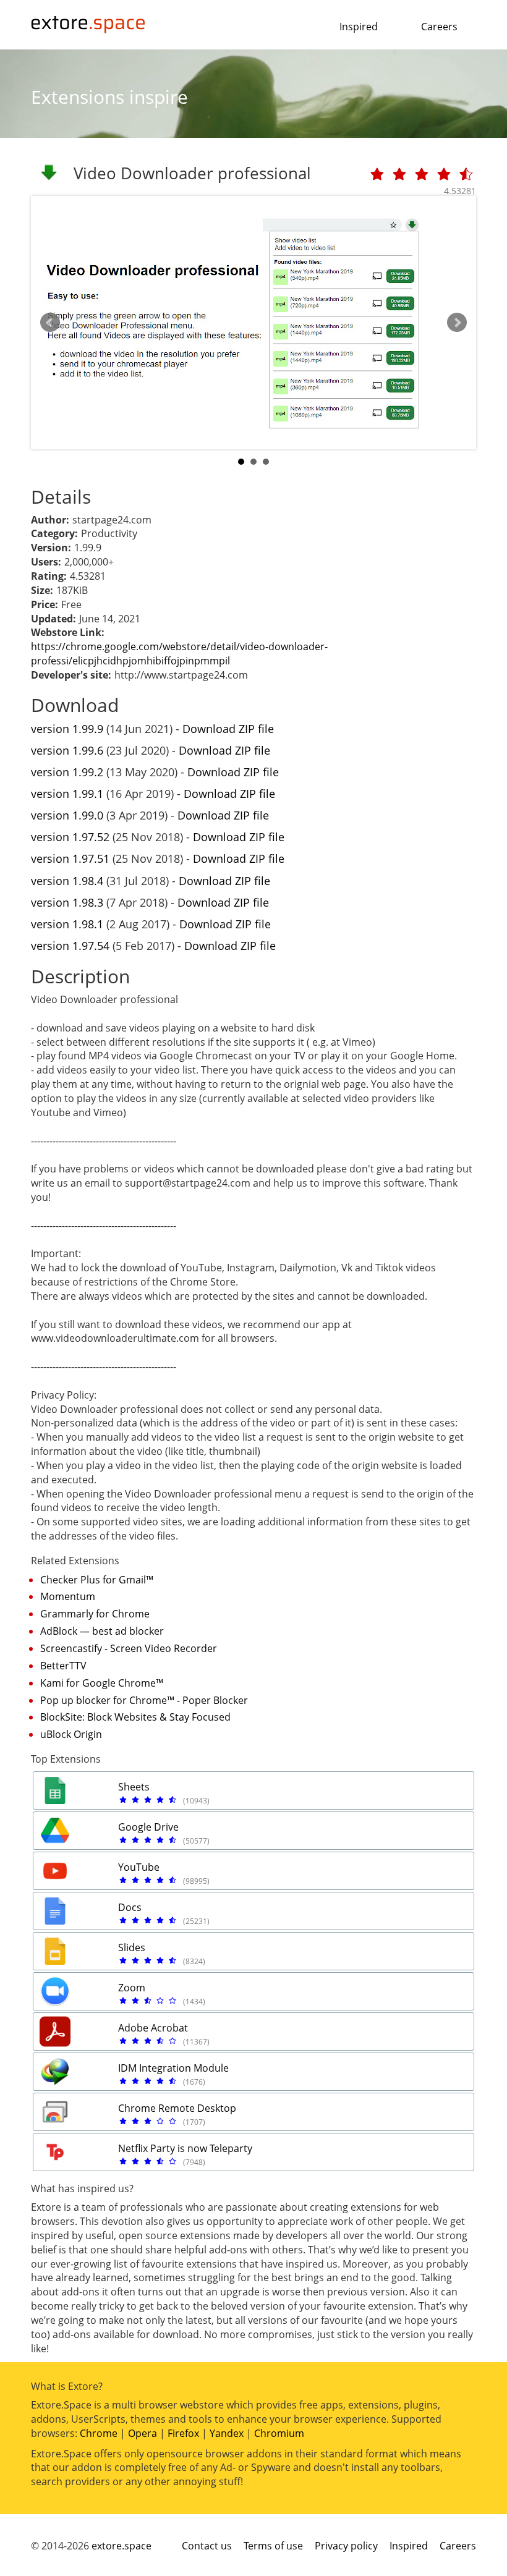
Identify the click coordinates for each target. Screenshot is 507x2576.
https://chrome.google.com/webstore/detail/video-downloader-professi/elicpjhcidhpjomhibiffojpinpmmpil (179, 654)
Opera (143, 2433)
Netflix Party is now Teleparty (185, 2148)
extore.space (121, 2546)
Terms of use (273, 2546)
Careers (439, 27)
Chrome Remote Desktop (177, 2108)
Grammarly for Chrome (95, 1614)
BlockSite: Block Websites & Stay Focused (135, 1717)
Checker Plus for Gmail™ (97, 1580)
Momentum (68, 1596)
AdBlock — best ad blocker (102, 1631)
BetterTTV (63, 1666)
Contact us (207, 2546)
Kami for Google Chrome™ (102, 1683)
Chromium (279, 2433)
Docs (130, 1907)
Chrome (99, 2433)
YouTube (139, 1867)
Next (457, 323)
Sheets (134, 1787)
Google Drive (148, 1827)
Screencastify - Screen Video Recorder (129, 1648)
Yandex (227, 2433)
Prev (50, 323)
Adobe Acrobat (153, 2028)
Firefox (183, 2433)
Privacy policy (346, 2546)
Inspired (359, 27)
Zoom (132, 1988)
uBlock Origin (71, 1734)
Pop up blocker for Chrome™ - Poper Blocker (144, 1700)
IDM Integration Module (173, 2068)
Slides (132, 1947)
